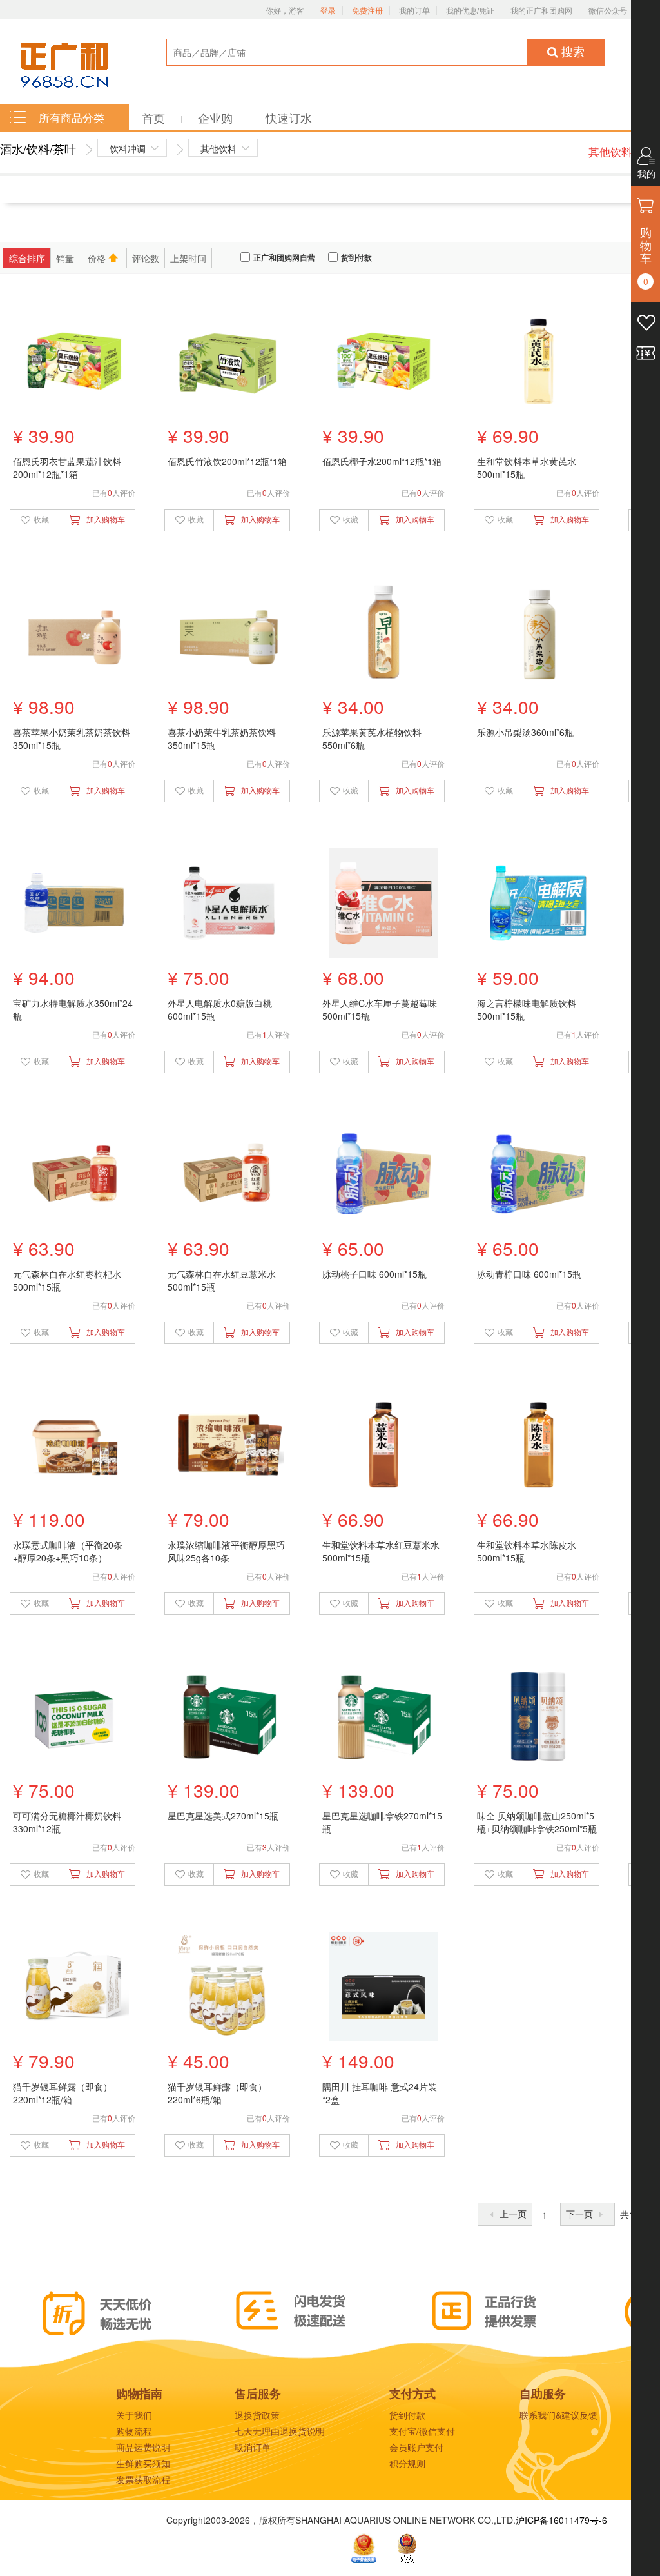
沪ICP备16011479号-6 (561, 2520)
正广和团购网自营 (284, 258)
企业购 (217, 117)
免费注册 (367, 11)
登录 (328, 11)
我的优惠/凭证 (470, 11)
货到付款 (356, 258)
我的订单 (414, 11)
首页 (155, 117)
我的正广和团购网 (541, 11)
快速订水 (289, 117)
